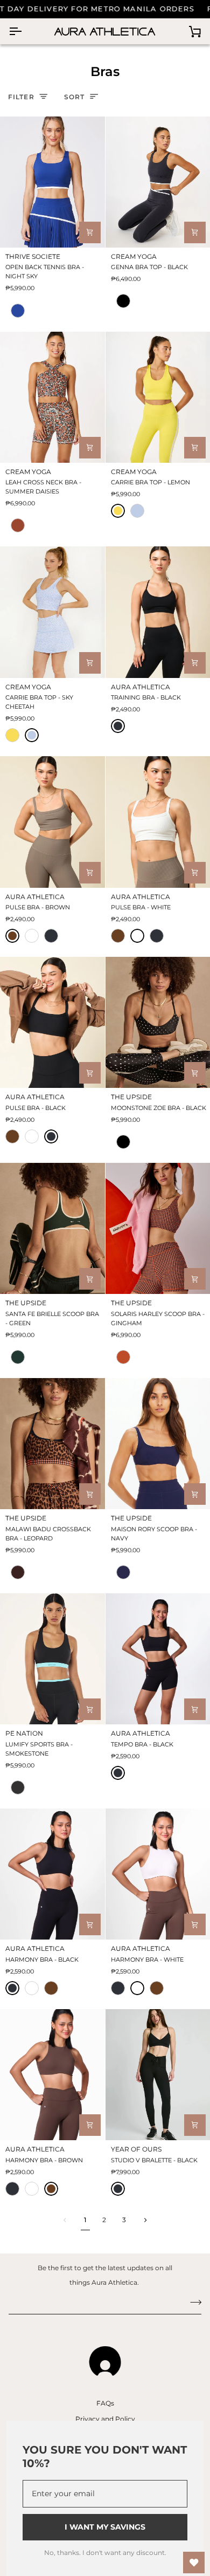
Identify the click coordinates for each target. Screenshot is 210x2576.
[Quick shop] (90, 232)
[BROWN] (12, 936)
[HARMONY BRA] (52, 1874)
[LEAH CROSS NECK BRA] (52, 397)
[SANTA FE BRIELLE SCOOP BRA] (52, 1228)
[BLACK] (118, 726)
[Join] (192, 2302)
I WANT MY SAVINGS (105, 2527)
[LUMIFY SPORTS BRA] (52, 1659)
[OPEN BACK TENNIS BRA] (52, 182)
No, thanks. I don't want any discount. (105, 2553)
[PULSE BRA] (52, 822)
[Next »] (145, 2220)
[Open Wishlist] (194, 2563)
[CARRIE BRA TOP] (52, 612)
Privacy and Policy (105, 2419)
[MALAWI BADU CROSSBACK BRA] (52, 1444)
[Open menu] (25, 31)
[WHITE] (32, 936)
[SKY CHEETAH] (137, 511)
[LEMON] (118, 511)
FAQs (105, 2403)
